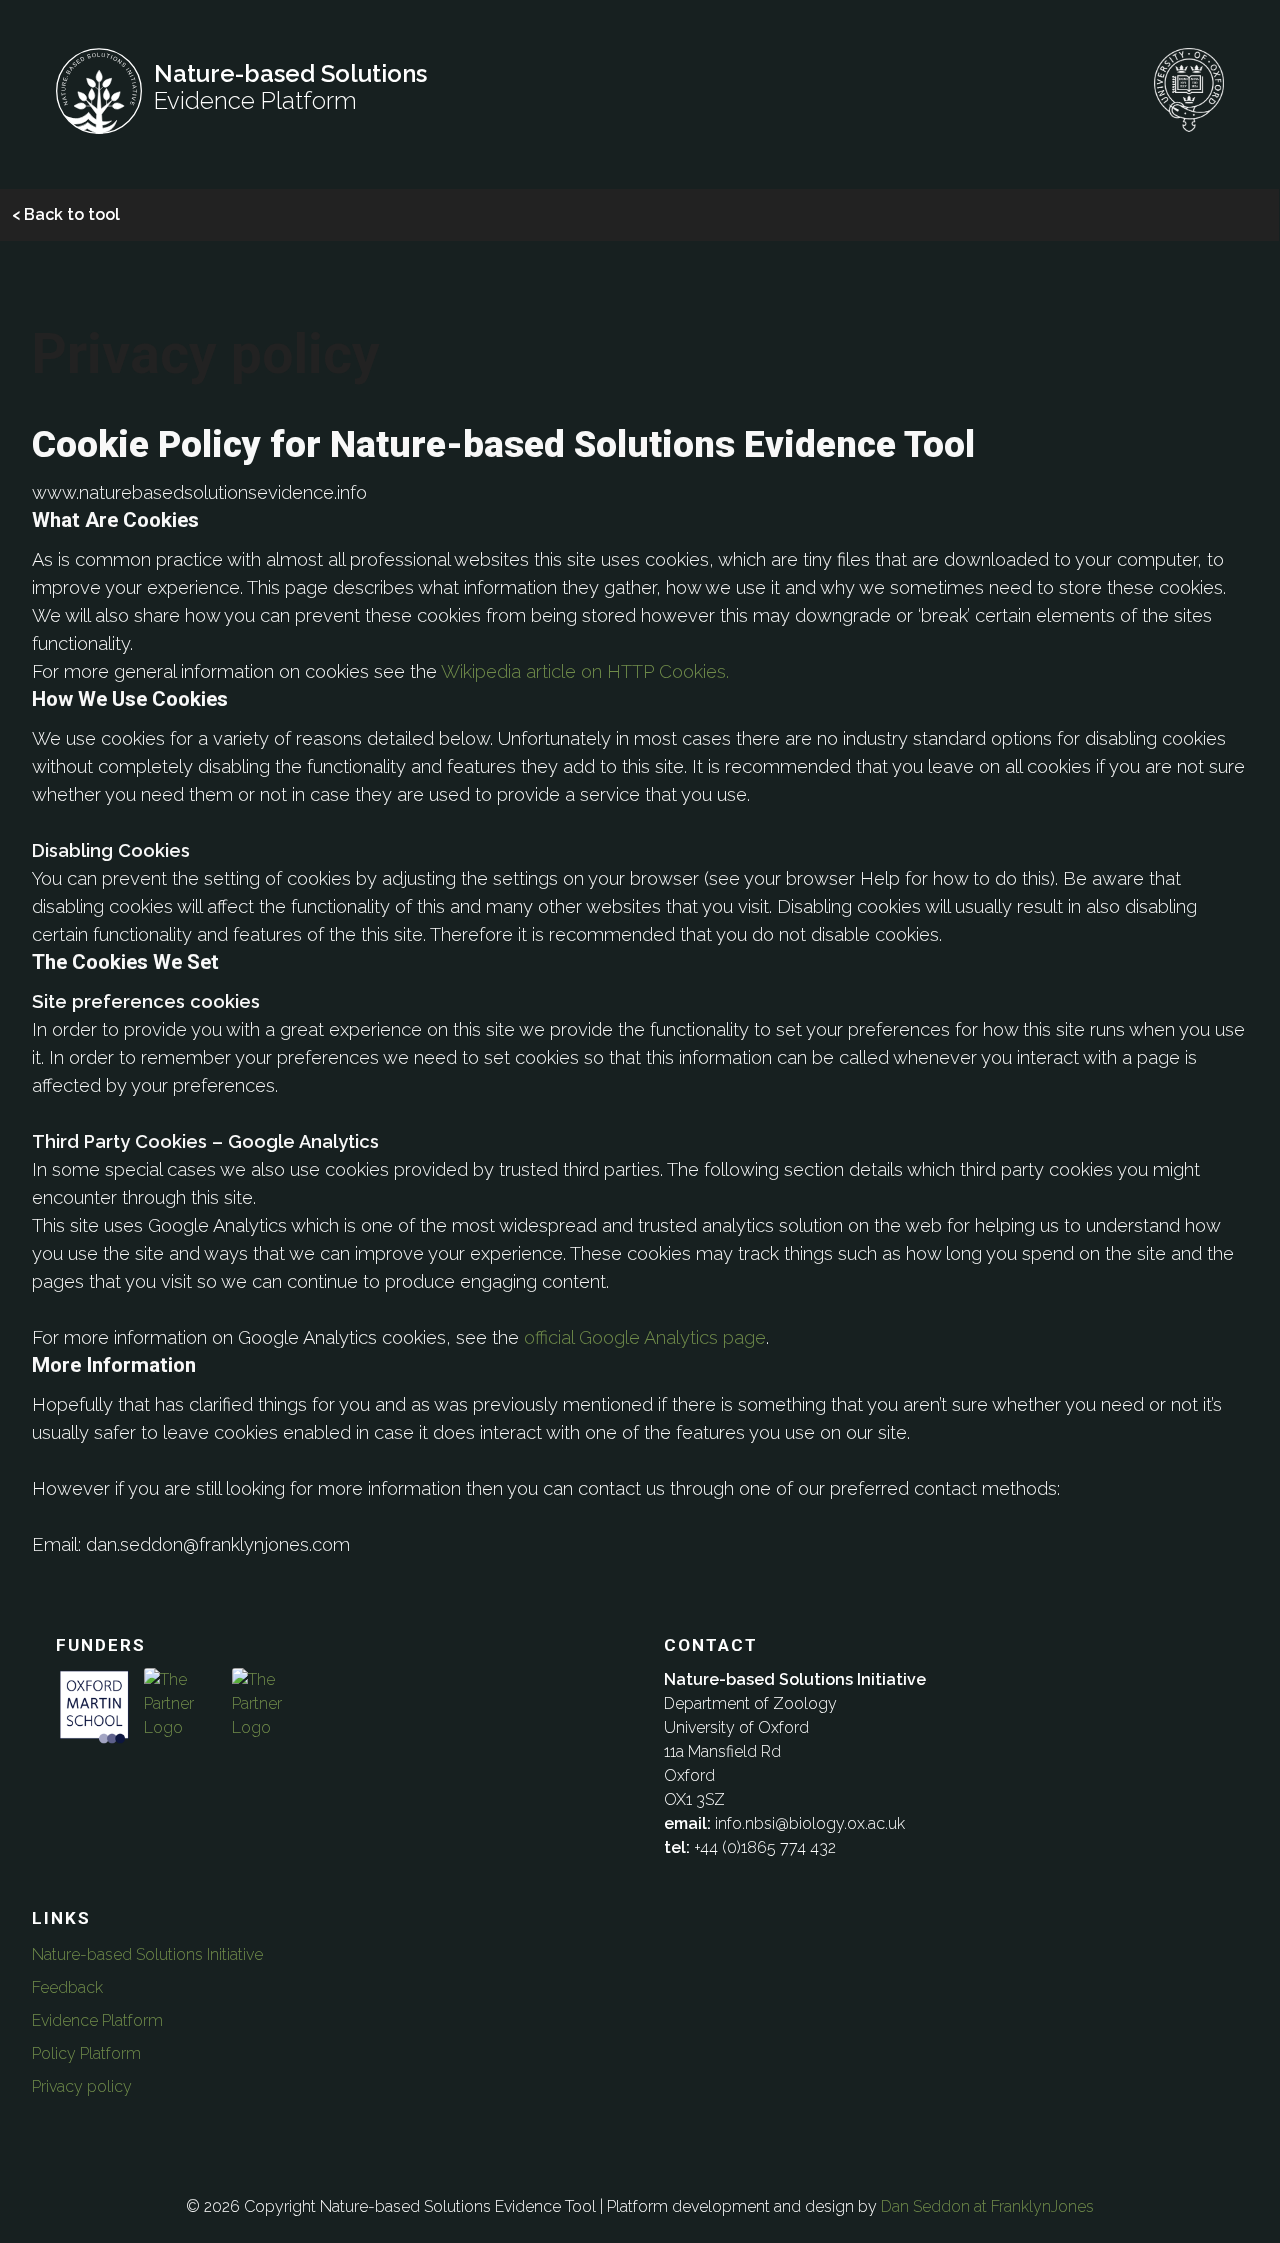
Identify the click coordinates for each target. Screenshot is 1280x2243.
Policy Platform (86, 2053)
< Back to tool (66, 214)
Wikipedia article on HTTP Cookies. (585, 671)
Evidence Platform (97, 2020)
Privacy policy (82, 2086)
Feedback (67, 1987)
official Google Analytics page (645, 1337)
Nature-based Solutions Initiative (147, 1954)
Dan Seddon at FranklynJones (987, 2206)
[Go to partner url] (94, 1731)
